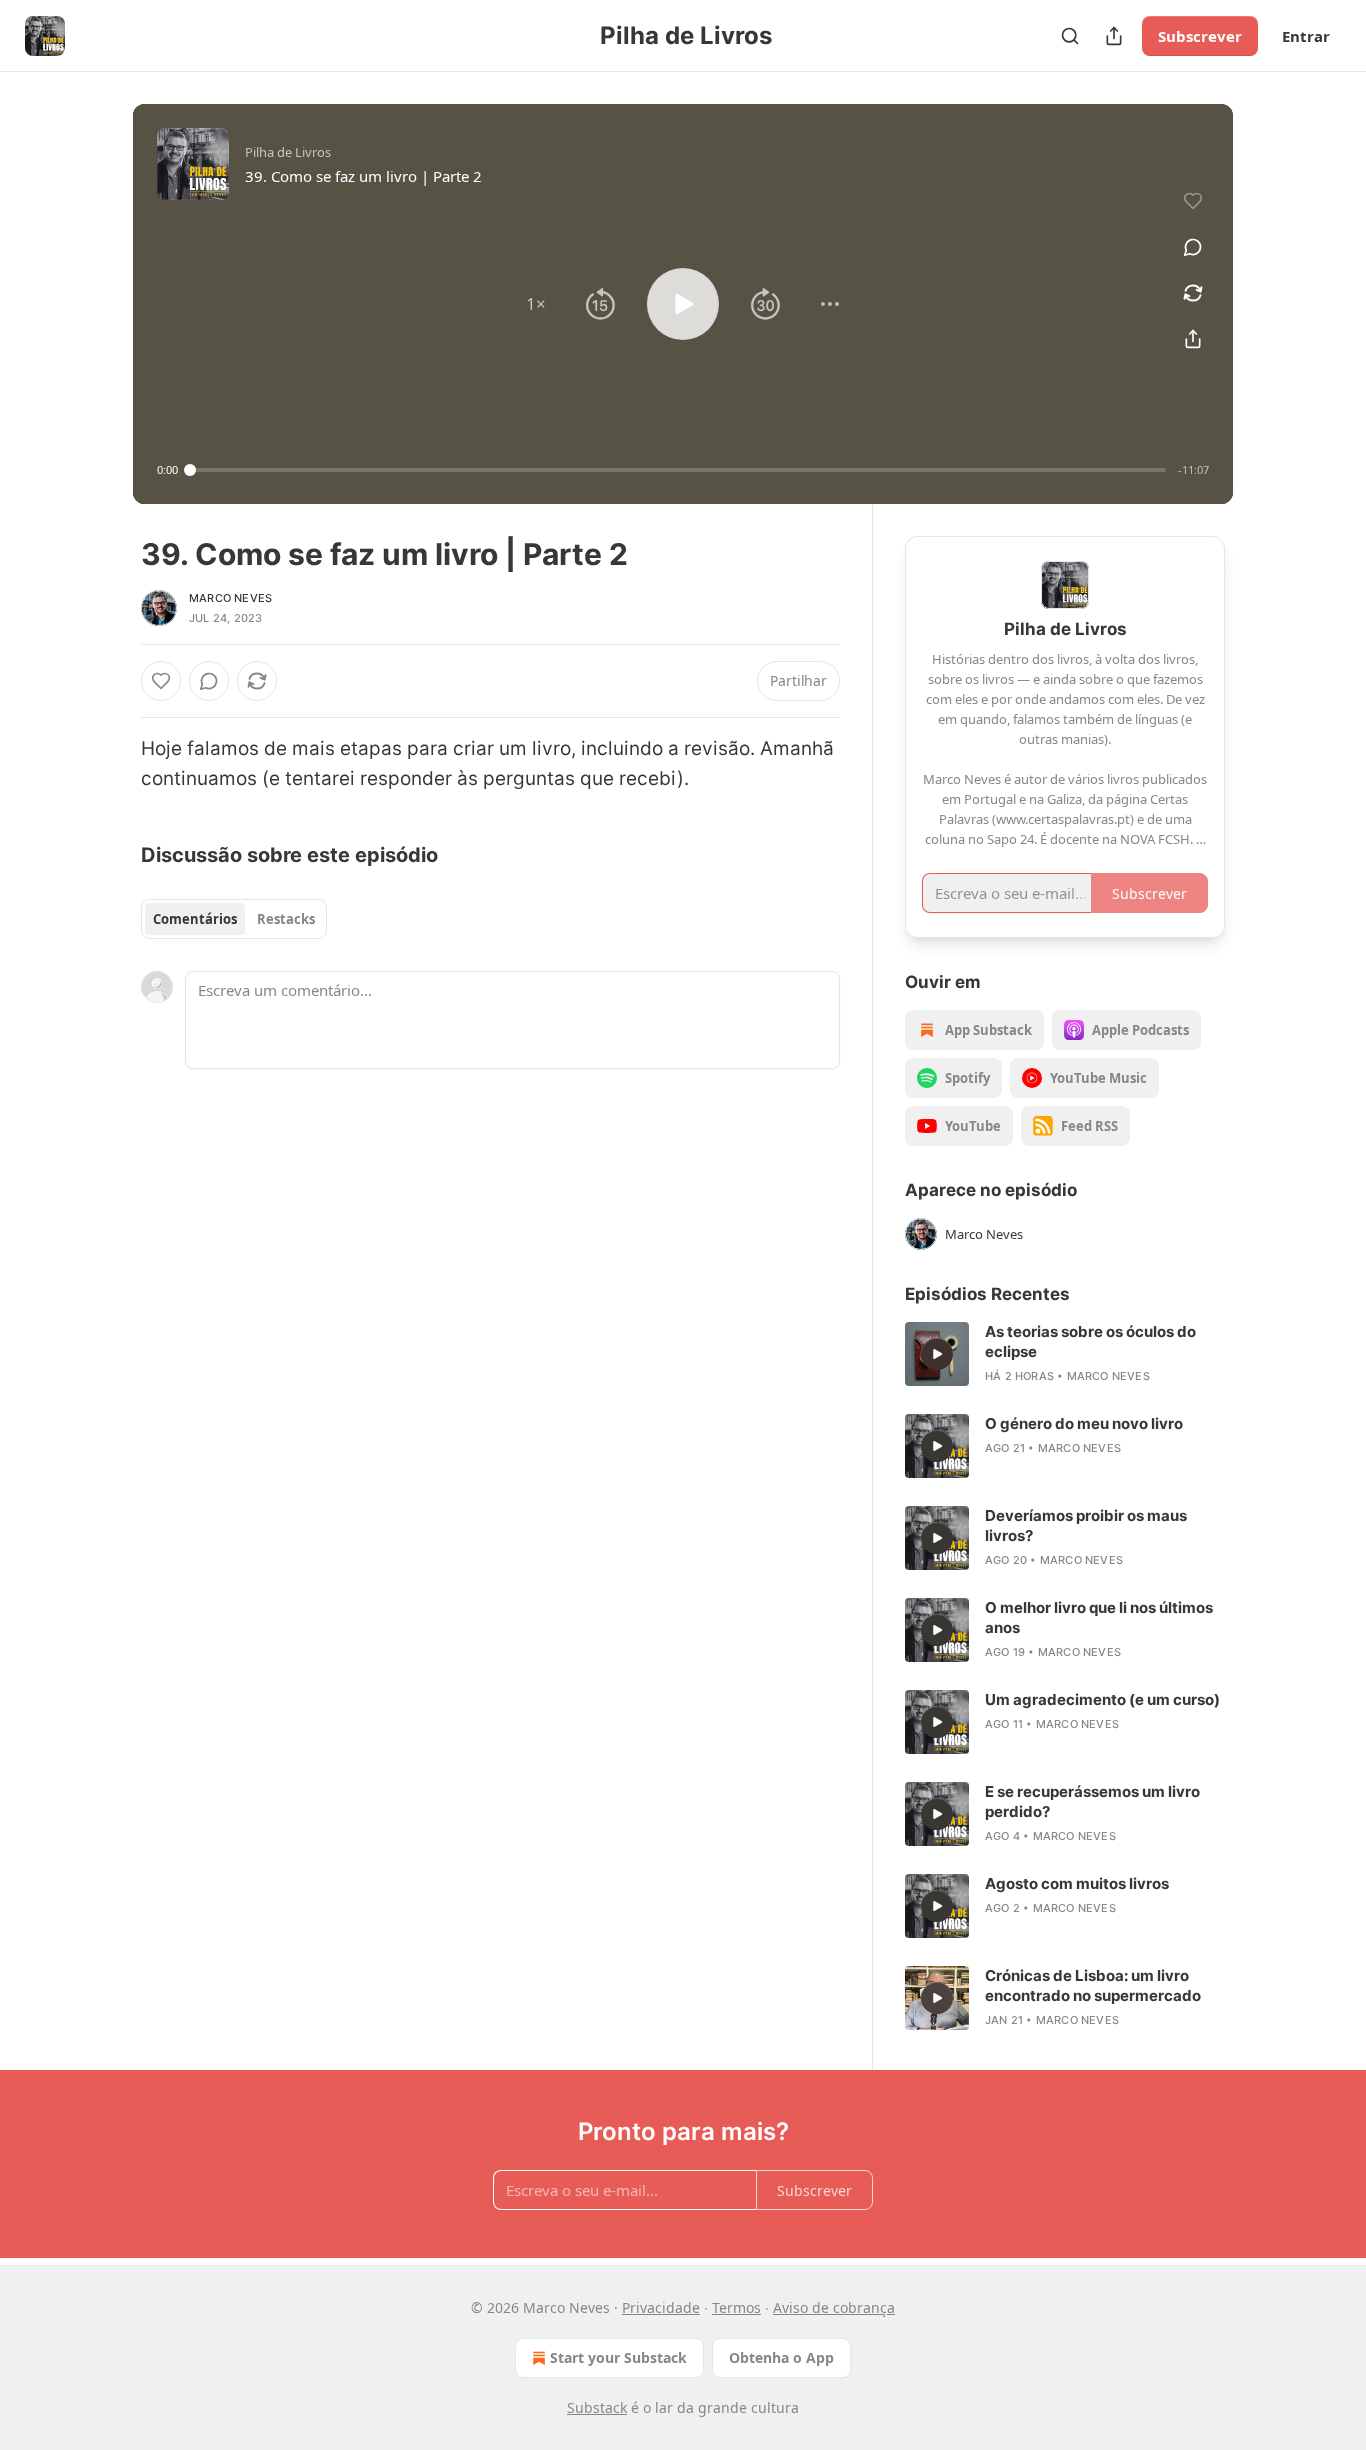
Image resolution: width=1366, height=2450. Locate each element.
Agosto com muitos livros (1077, 1883)
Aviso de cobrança (834, 2307)
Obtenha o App (781, 2357)
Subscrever (1200, 36)
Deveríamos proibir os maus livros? (1086, 1525)
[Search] (1070, 36)
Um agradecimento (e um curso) (1102, 1699)
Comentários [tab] (195, 919)
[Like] (161, 681)
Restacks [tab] (286, 919)
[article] (1065, 1354)
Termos (736, 2307)
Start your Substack (618, 2357)
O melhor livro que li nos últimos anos (1099, 1617)
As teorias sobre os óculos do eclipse (1090, 1341)
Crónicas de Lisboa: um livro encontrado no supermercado (1093, 1985)
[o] (937, 1354)
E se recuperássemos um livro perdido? (1092, 1801)
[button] (536, 304)
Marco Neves (230, 598)
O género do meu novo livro (1084, 1423)
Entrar (1306, 36)
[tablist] (234, 919)
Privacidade (661, 2307)
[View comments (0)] (1193, 247)
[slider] (678, 470)
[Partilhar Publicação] (1114, 36)
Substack (597, 2407)
